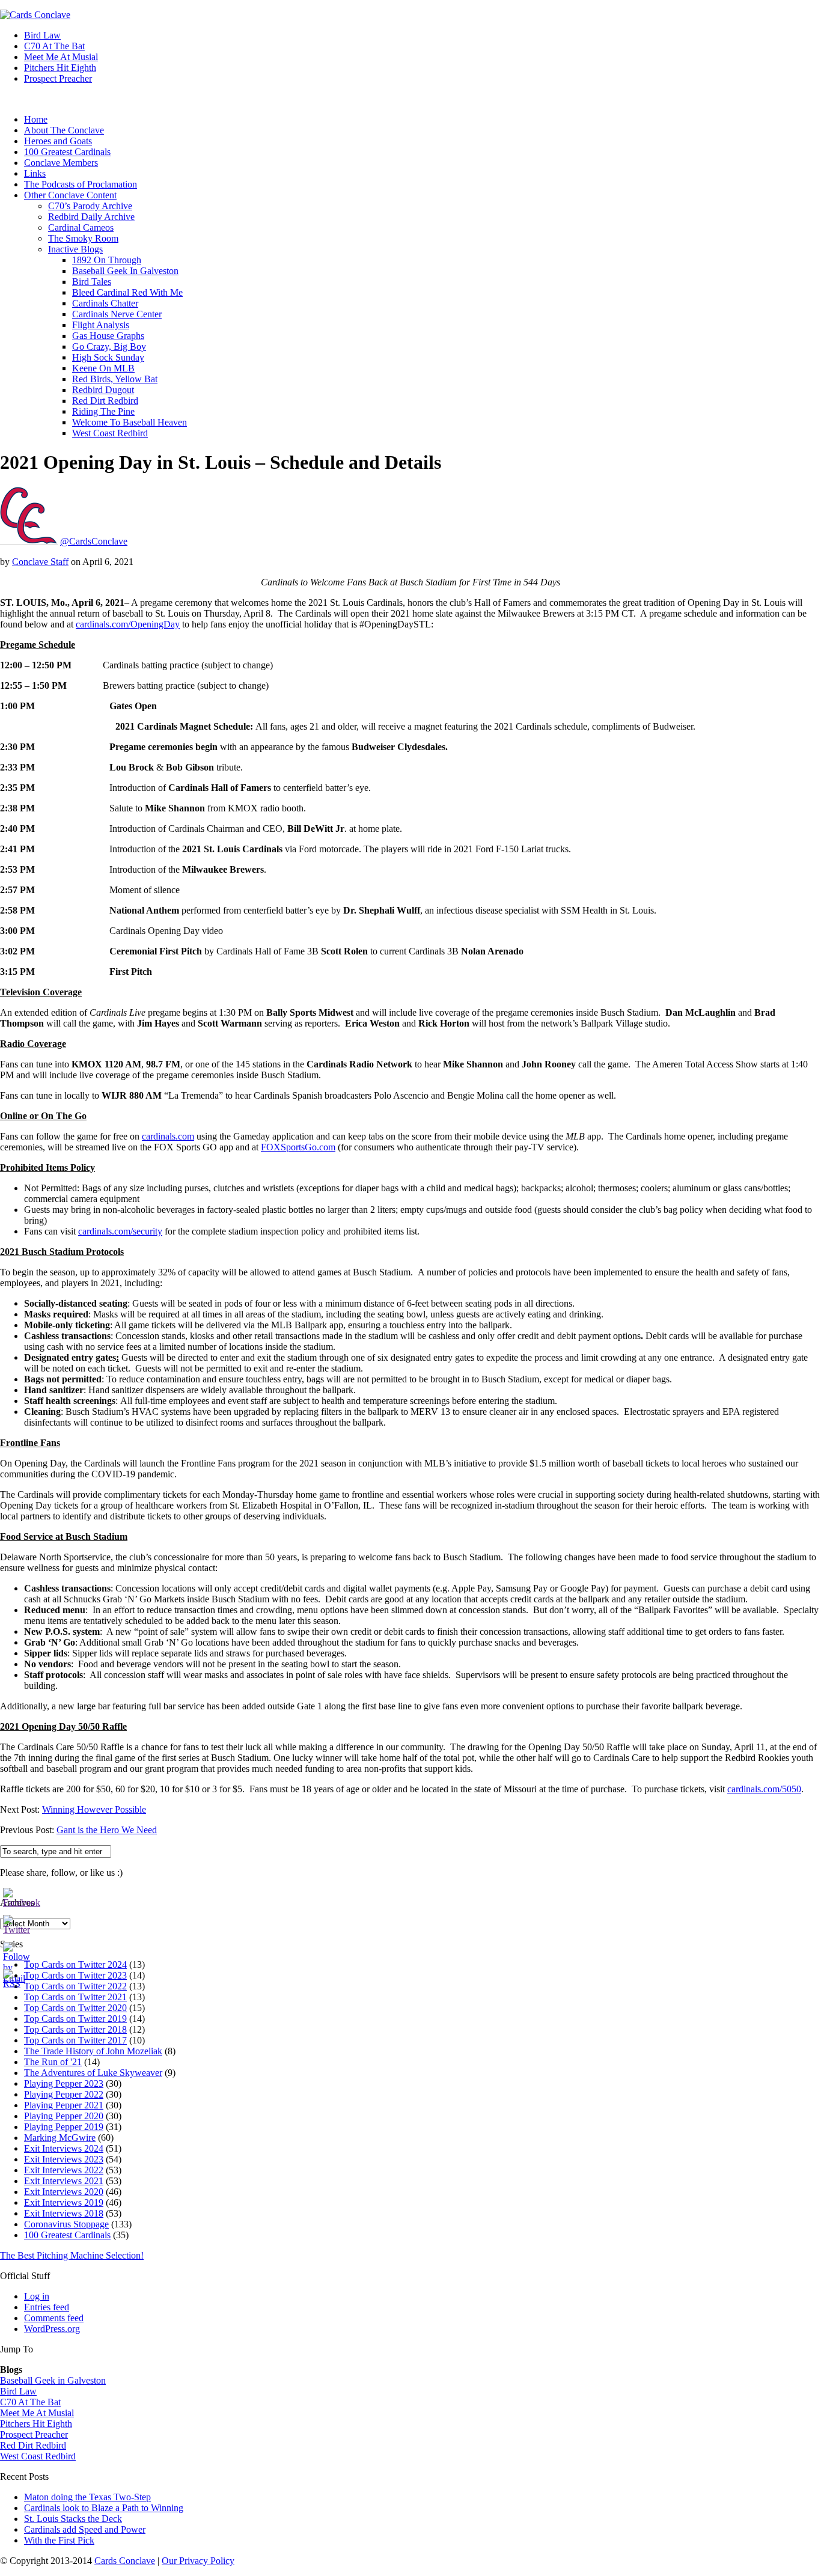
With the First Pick (59, 2540)
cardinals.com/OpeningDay (128, 624)
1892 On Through (107, 260)
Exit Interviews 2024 (64, 2148)
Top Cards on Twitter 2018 (75, 2029)
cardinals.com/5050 (764, 1789)
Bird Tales (92, 282)
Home (36, 119)
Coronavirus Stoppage (66, 2224)
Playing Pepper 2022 (64, 2094)
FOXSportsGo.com (298, 1147)
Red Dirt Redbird (105, 401)
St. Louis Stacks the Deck (73, 2519)
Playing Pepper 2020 (64, 2116)
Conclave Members (61, 163)
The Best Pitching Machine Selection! (72, 2255)
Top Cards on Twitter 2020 (75, 2008)
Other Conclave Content (70, 195)
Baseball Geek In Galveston (125, 271)
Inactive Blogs (75, 249)
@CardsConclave (94, 541)
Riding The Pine (103, 411)
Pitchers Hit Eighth (60, 68)
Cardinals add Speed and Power (85, 2529)
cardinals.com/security (120, 1231)
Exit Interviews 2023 (64, 2159)
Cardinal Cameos (81, 227)
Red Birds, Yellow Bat (115, 379)
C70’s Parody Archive (90, 206)
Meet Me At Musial (61, 57)
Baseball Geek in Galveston (53, 2380)
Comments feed (54, 2318)
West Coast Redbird (110, 433)
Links (35, 173)
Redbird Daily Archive (91, 217)
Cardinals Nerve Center (117, 314)
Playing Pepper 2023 (64, 2083)
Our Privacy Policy (198, 2561)
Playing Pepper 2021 (64, 2105)
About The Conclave (64, 130)
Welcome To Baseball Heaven (130, 422)
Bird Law (42, 35)
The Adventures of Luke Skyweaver (93, 2073)
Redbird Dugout (103, 390)
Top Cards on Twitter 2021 (75, 1997)
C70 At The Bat (54, 46)
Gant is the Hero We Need (107, 1830)
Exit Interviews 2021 (64, 2181)
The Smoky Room (83, 238)
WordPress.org (52, 2329)
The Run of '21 (53, 2062)
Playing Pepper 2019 (64, 2127)
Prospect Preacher (58, 78)
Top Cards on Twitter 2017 (75, 2040)
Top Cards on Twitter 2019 (75, 2019)
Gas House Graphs (108, 336)
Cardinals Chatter (105, 303)
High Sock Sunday (108, 357)
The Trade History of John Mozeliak (93, 2051)
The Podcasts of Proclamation (81, 184)
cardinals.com (168, 1136)
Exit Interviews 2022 (64, 2170)
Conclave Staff (40, 562)
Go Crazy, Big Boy (109, 346)
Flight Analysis (101, 325)
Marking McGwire (60, 2138)
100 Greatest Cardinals (67, 152)
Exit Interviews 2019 (64, 2202)
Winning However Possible (94, 1809)
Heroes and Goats (58, 141)
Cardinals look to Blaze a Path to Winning (104, 2508)
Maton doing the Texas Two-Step (87, 2497)
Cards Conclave (125, 2561)
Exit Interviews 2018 (64, 2213)
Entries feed (47, 2307)
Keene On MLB (103, 368)
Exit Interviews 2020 (64, 2192)
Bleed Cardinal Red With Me (127, 292)
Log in (37, 2296)
